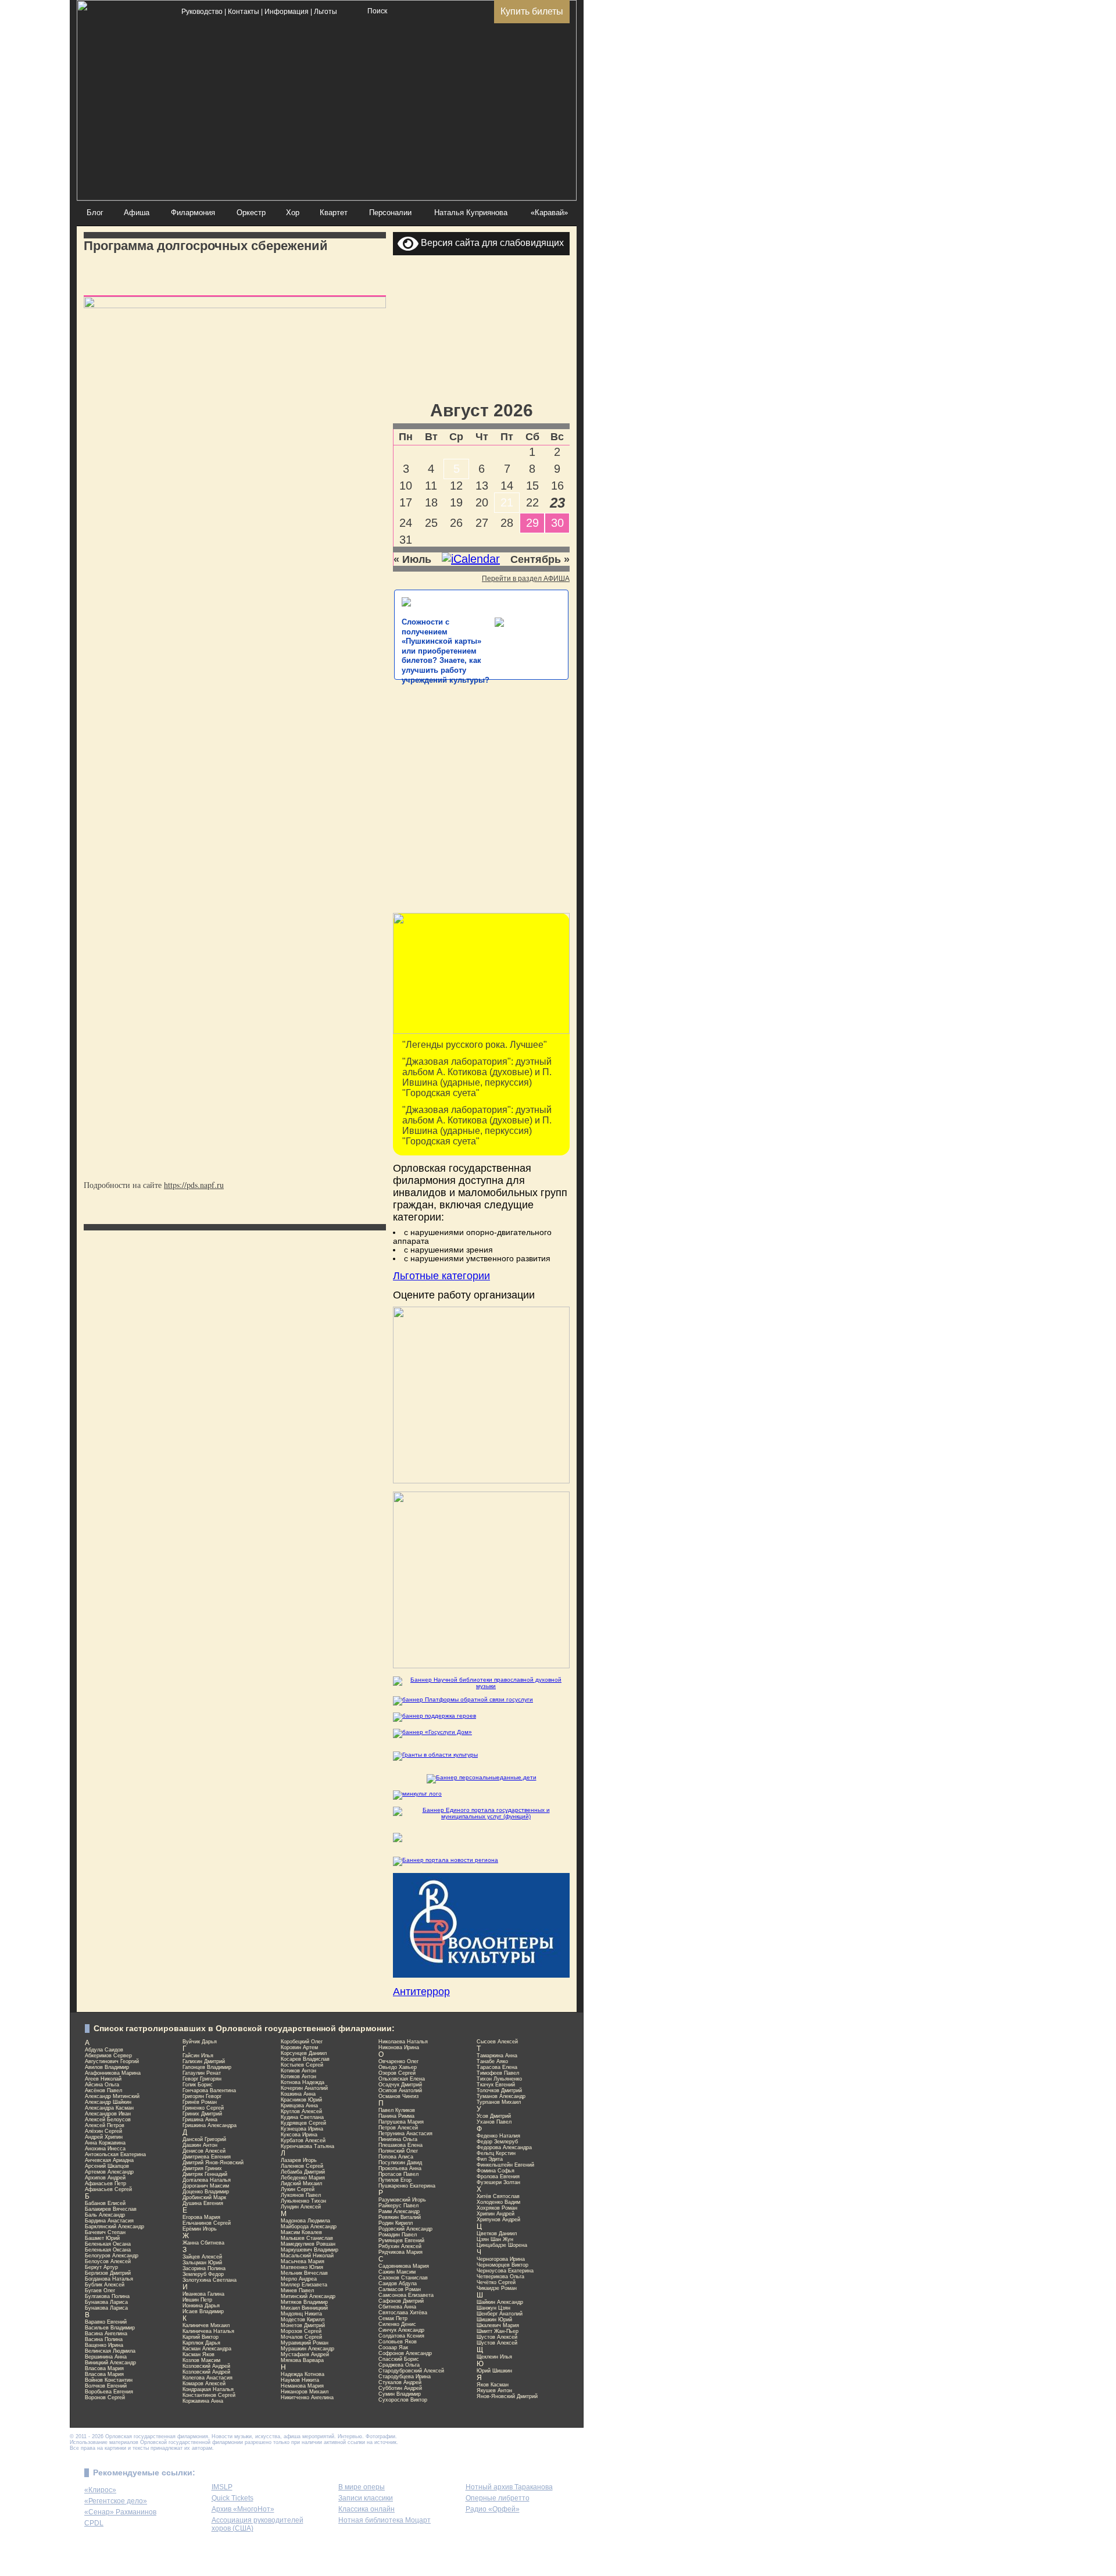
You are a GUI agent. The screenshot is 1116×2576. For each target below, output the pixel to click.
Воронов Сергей (105, 2397)
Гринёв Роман (200, 2102)
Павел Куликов (397, 2110)
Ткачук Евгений (496, 2085)
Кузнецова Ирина (302, 2129)
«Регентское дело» (116, 2501)
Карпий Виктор (201, 2337)
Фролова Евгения (498, 2177)
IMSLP (222, 2487)
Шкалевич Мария (498, 2325)
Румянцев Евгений (401, 2240)
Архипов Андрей (105, 2178)
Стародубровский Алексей (411, 2371)
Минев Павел (297, 2290)
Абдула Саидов (104, 2050)
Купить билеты (532, 11)
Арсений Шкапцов (107, 2166)
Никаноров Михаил (305, 2392)
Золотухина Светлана (210, 2280)
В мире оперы (362, 2487)
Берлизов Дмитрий (108, 2273)
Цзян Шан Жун (495, 2239)
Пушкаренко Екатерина (407, 2186)
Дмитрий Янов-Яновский (213, 2163)
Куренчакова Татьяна (307, 2146)
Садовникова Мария (404, 2266)
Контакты (244, 12)
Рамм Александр (399, 2211)
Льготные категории (441, 1276)
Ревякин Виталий (400, 2217)
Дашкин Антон (200, 2145)
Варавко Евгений (106, 2322)
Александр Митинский (112, 2096)
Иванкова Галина (203, 2294)
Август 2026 (482, 410)
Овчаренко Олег (398, 2061)
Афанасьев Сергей (108, 2189)
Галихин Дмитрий (204, 2061)
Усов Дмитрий (494, 2116)
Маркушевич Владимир (310, 2250)
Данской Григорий (204, 2139)
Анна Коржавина (105, 2143)
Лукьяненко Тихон (303, 2201)
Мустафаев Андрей (305, 2354)
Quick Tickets (233, 2498)
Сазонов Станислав (403, 2278)
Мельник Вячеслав (304, 2273)
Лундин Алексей (301, 2207)
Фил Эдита (490, 2159)
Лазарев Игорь (299, 2160)
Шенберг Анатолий (500, 2314)
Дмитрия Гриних (202, 2168)
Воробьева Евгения (109, 2392)
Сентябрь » (540, 559)
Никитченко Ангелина (307, 2397)
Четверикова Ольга (500, 2277)
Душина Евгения (203, 2203)
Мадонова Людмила (305, 2221)
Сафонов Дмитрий (401, 2301)
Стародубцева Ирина (405, 2377)
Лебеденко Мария (303, 2178)
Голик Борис (198, 2085)
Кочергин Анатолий (304, 2088)
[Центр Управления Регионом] (446, 1860)
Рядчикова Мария (400, 2252)
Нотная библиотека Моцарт (384, 2520)
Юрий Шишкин (494, 2371)
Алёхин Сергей (103, 2131)
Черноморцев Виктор (502, 2265)
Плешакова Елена (400, 2145)
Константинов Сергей (209, 2395)
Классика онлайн (366, 2509)
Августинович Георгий (112, 2061)
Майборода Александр (309, 2227)
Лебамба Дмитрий (303, 2172)
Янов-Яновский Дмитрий (507, 2396)
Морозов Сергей (301, 2331)
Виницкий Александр (110, 2363)
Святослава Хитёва (403, 2313)
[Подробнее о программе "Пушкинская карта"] (481, 1032)
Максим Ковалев (301, 2232)
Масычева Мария (303, 2261)
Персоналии (390, 213)
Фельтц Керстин (496, 2153)
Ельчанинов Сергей (207, 2223)
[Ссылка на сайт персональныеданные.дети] (481, 1776)
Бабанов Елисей (105, 2203)
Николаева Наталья (403, 2042)
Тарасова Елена (497, 2067)
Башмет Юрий (102, 2238)
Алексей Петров (105, 2125)
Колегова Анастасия (208, 2378)
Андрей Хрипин (104, 2137)
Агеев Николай (103, 2079)
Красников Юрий (301, 2100)
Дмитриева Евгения (207, 2157)
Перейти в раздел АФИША (526, 579)
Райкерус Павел (398, 2206)
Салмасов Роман (400, 2289)
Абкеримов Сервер (108, 2056)
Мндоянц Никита (301, 2314)
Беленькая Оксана (108, 2244)
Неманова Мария (302, 2386)
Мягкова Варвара (302, 2360)
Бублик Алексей (105, 2285)
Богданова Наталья (109, 2279)
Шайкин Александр (500, 2302)
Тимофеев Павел (498, 2073)
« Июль (412, 559)
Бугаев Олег (100, 2290)
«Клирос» (100, 2490)
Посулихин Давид (400, 2163)
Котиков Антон (298, 2071)
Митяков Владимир (304, 2302)
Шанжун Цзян (493, 2308)
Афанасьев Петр (105, 2183)
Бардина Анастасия (109, 2221)
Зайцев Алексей (202, 2257)
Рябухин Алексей (400, 2246)
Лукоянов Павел (301, 2195)
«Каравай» (549, 213)
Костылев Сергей (302, 2065)
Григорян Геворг (202, 2096)
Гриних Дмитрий (202, 2114)
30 (557, 523)
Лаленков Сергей (302, 2166)
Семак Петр (393, 2318)
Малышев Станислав (307, 2238)
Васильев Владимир (110, 2328)
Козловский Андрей (206, 2366)
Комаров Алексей (204, 2384)
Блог (95, 213)
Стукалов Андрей (400, 2382)
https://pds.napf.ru (194, 1185)
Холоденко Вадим (498, 2202)
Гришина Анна (200, 2120)
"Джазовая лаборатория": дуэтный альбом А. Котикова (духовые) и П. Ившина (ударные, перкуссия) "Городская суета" (477, 1077)
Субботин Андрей (400, 2388)
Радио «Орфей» (493, 2509)
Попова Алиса (396, 2157)
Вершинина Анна (106, 2357)
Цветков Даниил (497, 2234)
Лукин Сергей (298, 2189)
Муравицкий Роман (305, 2343)
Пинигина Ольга (398, 2139)
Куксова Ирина (299, 2135)
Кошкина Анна (298, 2094)
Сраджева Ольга (399, 2365)
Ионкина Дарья (201, 2306)
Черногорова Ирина (501, 2259)
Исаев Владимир (203, 2311)
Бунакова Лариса (106, 2302)
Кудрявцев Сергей (303, 2123)
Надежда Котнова (303, 2374)
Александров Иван (108, 2114)
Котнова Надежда (303, 2082)
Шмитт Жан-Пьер (498, 2331)
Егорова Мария (201, 2217)
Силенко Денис (397, 2324)
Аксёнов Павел (103, 2090)
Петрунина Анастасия (405, 2133)
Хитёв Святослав (498, 2196)
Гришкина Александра (210, 2125)
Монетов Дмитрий (303, 2325)
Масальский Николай (307, 2256)
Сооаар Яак (393, 2347)
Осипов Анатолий (400, 2090)
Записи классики (366, 2498)
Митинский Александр (308, 2296)
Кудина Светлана (302, 2117)
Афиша (137, 213)
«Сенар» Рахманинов (120, 2512)
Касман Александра (207, 2349)
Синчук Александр (401, 2330)
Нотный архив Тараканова (509, 2487)
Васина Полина (104, 2339)
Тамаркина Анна (497, 2056)
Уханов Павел (494, 2122)
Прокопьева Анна (400, 2168)
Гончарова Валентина (209, 2090)
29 (532, 523)
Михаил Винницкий (304, 2308)
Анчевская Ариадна (109, 2160)
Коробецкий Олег (302, 2042)
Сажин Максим (397, 2272)
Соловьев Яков (398, 2342)
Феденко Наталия (498, 2136)
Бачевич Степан (105, 2232)
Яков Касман (493, 2385)
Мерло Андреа (299, 2279)
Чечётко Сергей (496, 2282)
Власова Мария (104, 2368)
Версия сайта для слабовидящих (491, 243)
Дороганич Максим (206, 2186)
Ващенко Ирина (104, 2345)
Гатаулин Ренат (202, 2073)
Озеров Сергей (397, 2073)
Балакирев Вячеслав (111, 2209)
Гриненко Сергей (203, 2108)
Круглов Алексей (301, 2111)
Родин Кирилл (396, 2223)
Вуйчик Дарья (200, 2042)
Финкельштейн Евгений (505, 2165)
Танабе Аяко (492, 2061)
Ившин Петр (197, 2300)
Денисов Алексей (204, 2151)
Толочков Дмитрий (499, 2090)
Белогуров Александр (112, 2256)
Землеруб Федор (203, 2274)
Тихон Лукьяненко (499, 2079)
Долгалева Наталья (207, 2180)
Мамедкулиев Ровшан (308, 2244)
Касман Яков (198, 2354)
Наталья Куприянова (471, 213)
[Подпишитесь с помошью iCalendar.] (471, 559)
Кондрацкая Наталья (208, 2389)
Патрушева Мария (401, 2122)
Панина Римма (396, 2116)
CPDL (94, 2523)
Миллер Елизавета (304, 2285)
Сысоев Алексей (497, 2042)
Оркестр (251, 213)
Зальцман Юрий (202, 2263)
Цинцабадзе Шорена (502, 2245)
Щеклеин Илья (494, 2357)
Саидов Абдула (398, 2284)
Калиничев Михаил (206, 2325)
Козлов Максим (201, 2360)
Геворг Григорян (202, 2079)
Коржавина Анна (203, 2401)
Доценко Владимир (206, 2192)
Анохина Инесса (105, 2149)
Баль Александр (105, 2215)
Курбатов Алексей (303, 2140)
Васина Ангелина (106, 2334)
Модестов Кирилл (303, 2320)
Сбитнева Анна (397, 2307)
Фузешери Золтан (498, 2182)
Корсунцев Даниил (304, 2053)
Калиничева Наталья (208, 2331)
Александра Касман (109, 2108)
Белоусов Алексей (108, 2261)
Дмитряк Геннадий (205, 2174)
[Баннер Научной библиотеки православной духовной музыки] (481, 1683)
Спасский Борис (399, 2359)
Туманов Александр (501, 2096)
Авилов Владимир (107, 2067)
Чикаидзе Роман (497, 2288)
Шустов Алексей (497, 2337)
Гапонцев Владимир (207, 2067)
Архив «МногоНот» (243, 2509)
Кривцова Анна (299, 2106)
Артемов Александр (109, 2172)
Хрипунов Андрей (498, 2220)
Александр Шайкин (108, 2102)
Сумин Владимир (400, 2394)
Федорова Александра (504, 2147)
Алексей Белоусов (108, 2120)
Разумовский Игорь (402, 2200)
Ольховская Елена (402, 2079)
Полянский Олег (398, 2151)
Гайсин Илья (198, 2056)
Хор (293, 213)
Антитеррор (421, 1992)
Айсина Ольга (102, 2085)
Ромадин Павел (398, 2235)
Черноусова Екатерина (505, 2271)
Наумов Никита (300, 2380)
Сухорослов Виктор (403, 2400)
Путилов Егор (395, 2180)
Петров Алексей (398, 2128)
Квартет (334, 213)
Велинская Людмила (110, 2351)
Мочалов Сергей (301, 2337)
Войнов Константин (109, 2380)
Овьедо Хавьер (398, 2067)
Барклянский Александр (115, 2227)
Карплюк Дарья (201, 2343)
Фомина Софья (496, 2171)
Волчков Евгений (106, 2386)
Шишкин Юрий (494, 2320)
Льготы (325, 12)
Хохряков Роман (497, 2208)
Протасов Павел (398, 2174)
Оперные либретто (498, 2498)
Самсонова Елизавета (406, 2295)
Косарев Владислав (305, 2059)
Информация (287, 12)
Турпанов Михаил (499, 2102)
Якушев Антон (494, 2391)
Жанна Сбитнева (203, 2243)
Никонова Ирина (399, 2047)
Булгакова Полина (107, 2296)
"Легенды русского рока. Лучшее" (475, 1045)
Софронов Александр (405, 2353)
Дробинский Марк (204, 2197)
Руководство (202, 12)
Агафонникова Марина (113, 2073)
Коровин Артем (299, 2047)
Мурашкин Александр (307, 2349)
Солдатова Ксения (401, 2336)
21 (507, 502)
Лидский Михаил (301, 2183)
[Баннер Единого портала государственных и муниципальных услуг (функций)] (481, 1813)
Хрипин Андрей (496, 2214)
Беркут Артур (101, 2267)
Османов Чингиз (398, 2096)
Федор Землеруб (497, 2142)
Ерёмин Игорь (200, 2229)
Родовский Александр (405, 2229)
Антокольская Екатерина (115, 2154)
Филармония (193, 213)
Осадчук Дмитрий (400, 2085)
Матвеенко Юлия (302, 2267)
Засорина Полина (204, 2268)
